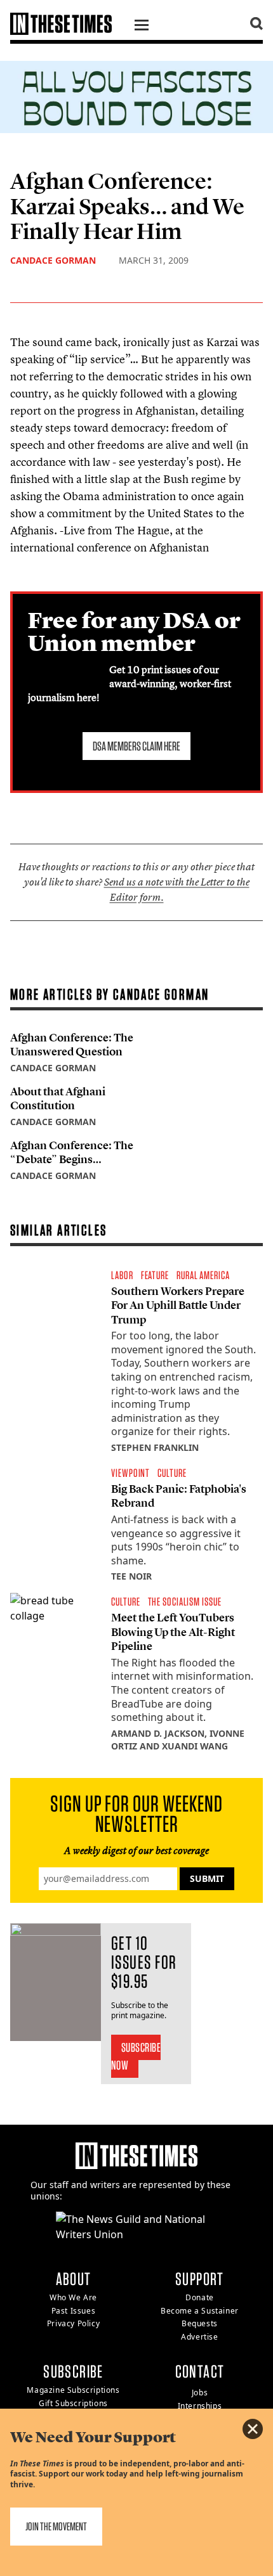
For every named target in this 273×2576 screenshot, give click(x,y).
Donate (200, 2297)
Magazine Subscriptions (73, 2390)
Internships (200, 2406)
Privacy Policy (73, 2323)
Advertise (199, 2337)
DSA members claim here (136, 746)
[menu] (142, 27)
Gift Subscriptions (73, 2403)
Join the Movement (56, 2526)
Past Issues (74, 2311)
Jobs (200, 2392)
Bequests (200, 2323)
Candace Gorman (53, 260)
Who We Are (73, 2297)
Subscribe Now (136, 2056)
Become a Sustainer (200, 2311)
